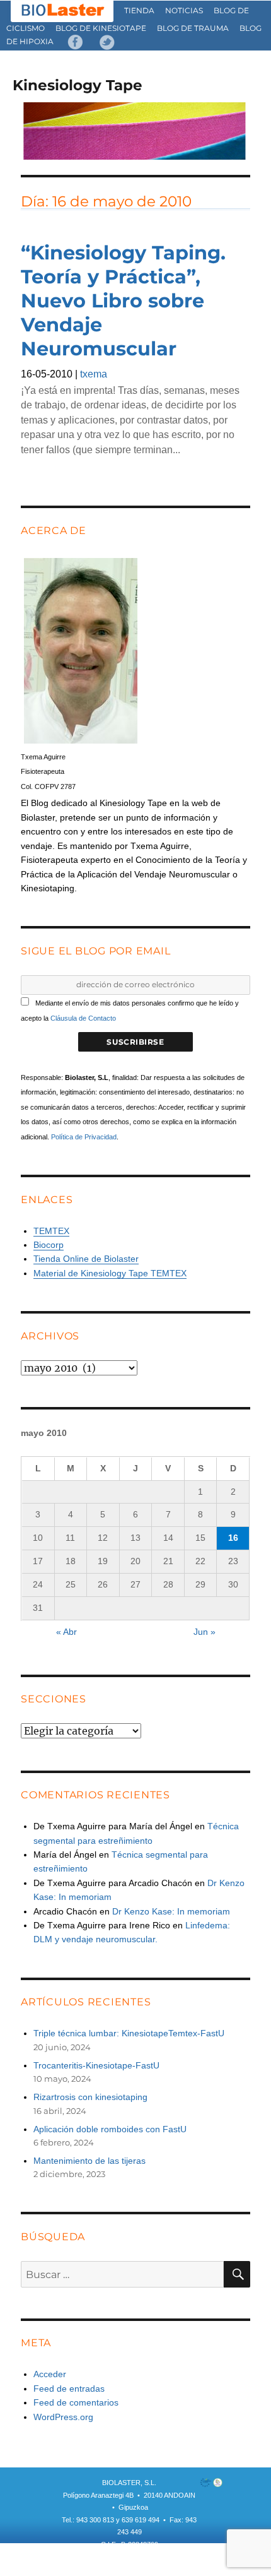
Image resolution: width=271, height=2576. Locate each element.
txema (94, 374)
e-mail (128, 2557)
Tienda (139, 10)
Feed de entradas (69, 2389)
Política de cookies (130, 2569)
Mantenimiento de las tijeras (89, 2161)
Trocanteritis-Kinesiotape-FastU (96, 2065)
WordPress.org (63, 2417)
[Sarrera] (63, 10)
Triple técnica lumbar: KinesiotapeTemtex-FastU (129, 2033)
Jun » (205, 1632)
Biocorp (49, 1245)
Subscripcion (89, 2557)
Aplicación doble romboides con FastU (110, 2129)
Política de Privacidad (84, 1137)
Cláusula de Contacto (83, 1018)
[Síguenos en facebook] (76, 41)
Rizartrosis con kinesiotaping (90, 2097)
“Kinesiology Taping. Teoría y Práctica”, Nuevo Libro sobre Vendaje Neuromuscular (123, 301)
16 (233, 1538)
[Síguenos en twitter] (107, 41)
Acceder (50, 2374)
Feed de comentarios (76, 2402)
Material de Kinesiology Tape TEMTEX (110, 1273)
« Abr (66, 1632)
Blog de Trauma (193, 28)
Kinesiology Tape (78, 85)
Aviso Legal (164, 2557)
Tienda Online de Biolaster (86, 1259)
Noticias (184, 10)
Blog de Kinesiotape (101, 28)
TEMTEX (51, 1231)
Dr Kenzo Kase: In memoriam (171, 1911)
